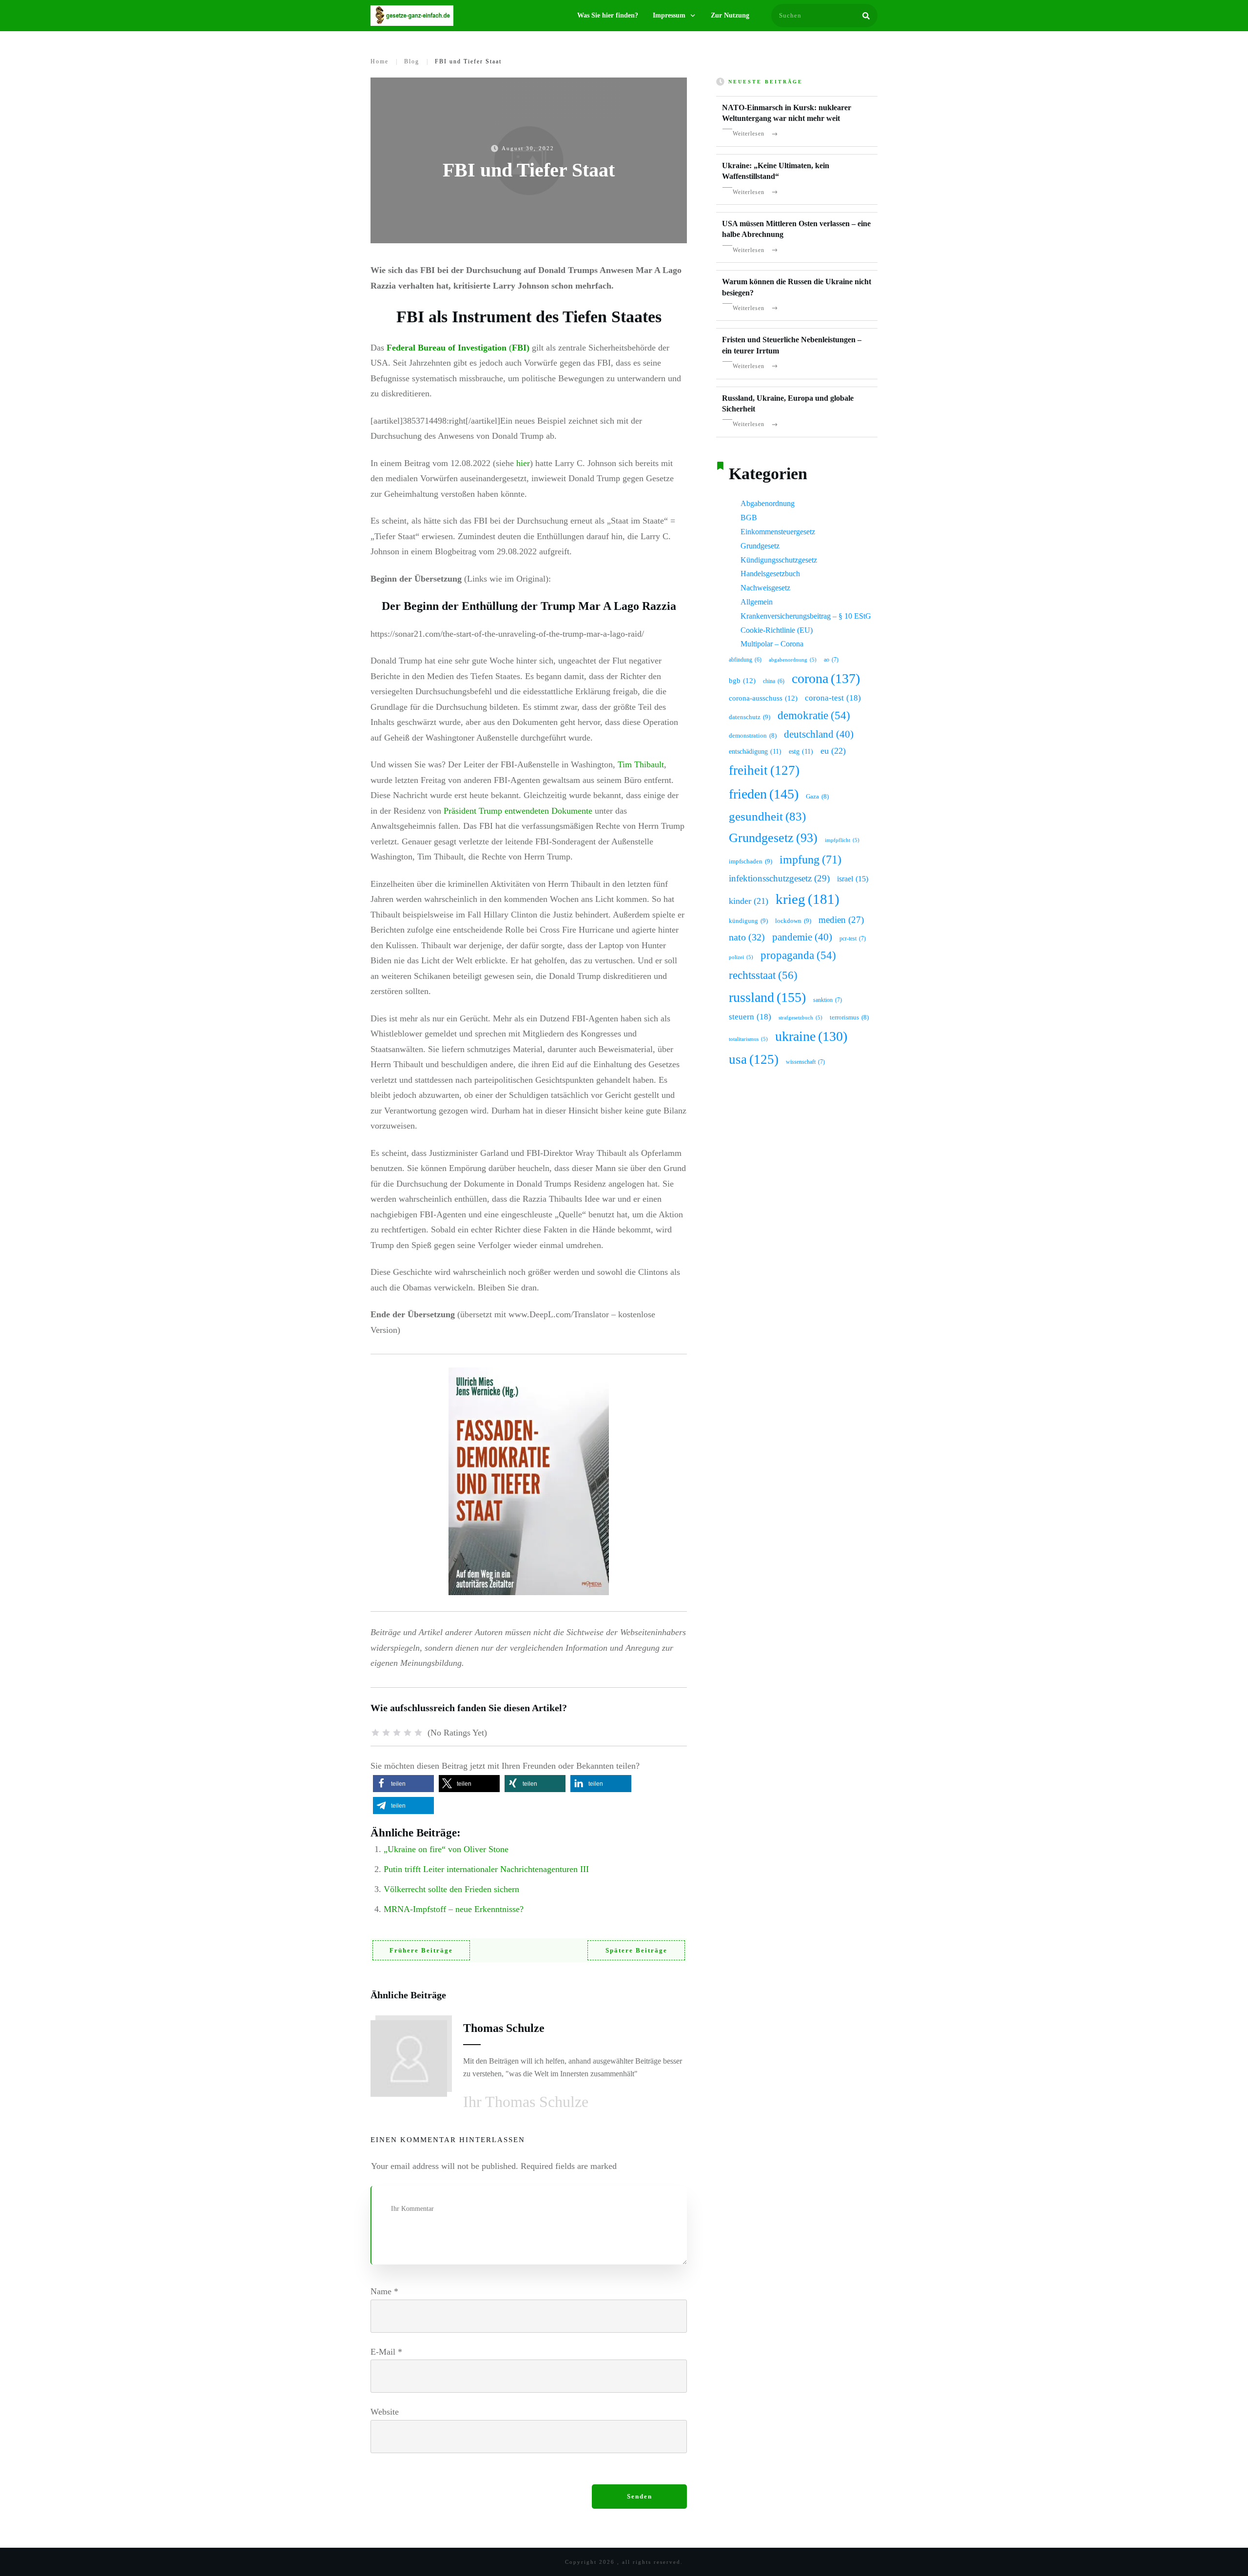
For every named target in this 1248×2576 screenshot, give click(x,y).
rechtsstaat (763, 975)
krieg (808, 899)
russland (767, 997)
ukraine (811, 1036)
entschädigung (755, 751)
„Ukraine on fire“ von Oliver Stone (446, 1849)
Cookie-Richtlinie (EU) (777, 630)
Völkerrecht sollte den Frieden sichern (451, 1889)
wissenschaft (805, 1062)
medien (841, 920)
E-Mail (386, 2352)
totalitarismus (748, 1039)
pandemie (802, 937)
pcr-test (853, 938)
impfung (810, 859)
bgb (742, 681)
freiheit (764, 770)
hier (523, 463)
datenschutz (750, 717)
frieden (764, 794)
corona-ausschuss (763, 698)
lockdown (793, 921)
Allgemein (757, 602)
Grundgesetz (760, 546)
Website (385, 2412)
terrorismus (849, 1017)
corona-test (833, 698)
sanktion (828, 1000)
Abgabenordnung (768, 503)
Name (384, 2291)
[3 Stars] (397, 1733)
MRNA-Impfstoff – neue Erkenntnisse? (454, 1909)
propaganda (798, 955)
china (774, 681)
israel (853, 879)
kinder (749, 901)
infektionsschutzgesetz (779, 878)
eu (833, 751)
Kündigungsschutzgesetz (779, 560)
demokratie (814, 715)
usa (754, 1059)
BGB (749, 517)
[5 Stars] (418, 1733)
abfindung (745, 660)
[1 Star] (375, 1733)
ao (831, 660)
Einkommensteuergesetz (778, 532)
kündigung (748, 921)
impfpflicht (842, 840)
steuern (750, 1017)
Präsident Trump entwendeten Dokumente (518, 811)
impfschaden (751, 861)
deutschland (819, 734)
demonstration (753, 736)
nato (747, 937)
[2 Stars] (386, 1733)
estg (801, 751)
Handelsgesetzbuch (770, 574)
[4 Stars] (408, 1733)
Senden (640, 2496)
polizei (741, 957)
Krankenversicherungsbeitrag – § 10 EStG (806, 616)
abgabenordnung (793, 660)
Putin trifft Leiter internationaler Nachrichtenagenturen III (486, 1869)
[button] (403, 1784)
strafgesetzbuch (800, 1018)
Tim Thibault (641, 764)
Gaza (817, 797)
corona (826, 678)
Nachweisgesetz (765, 588)
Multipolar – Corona (772, 644)
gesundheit (767, 816)
